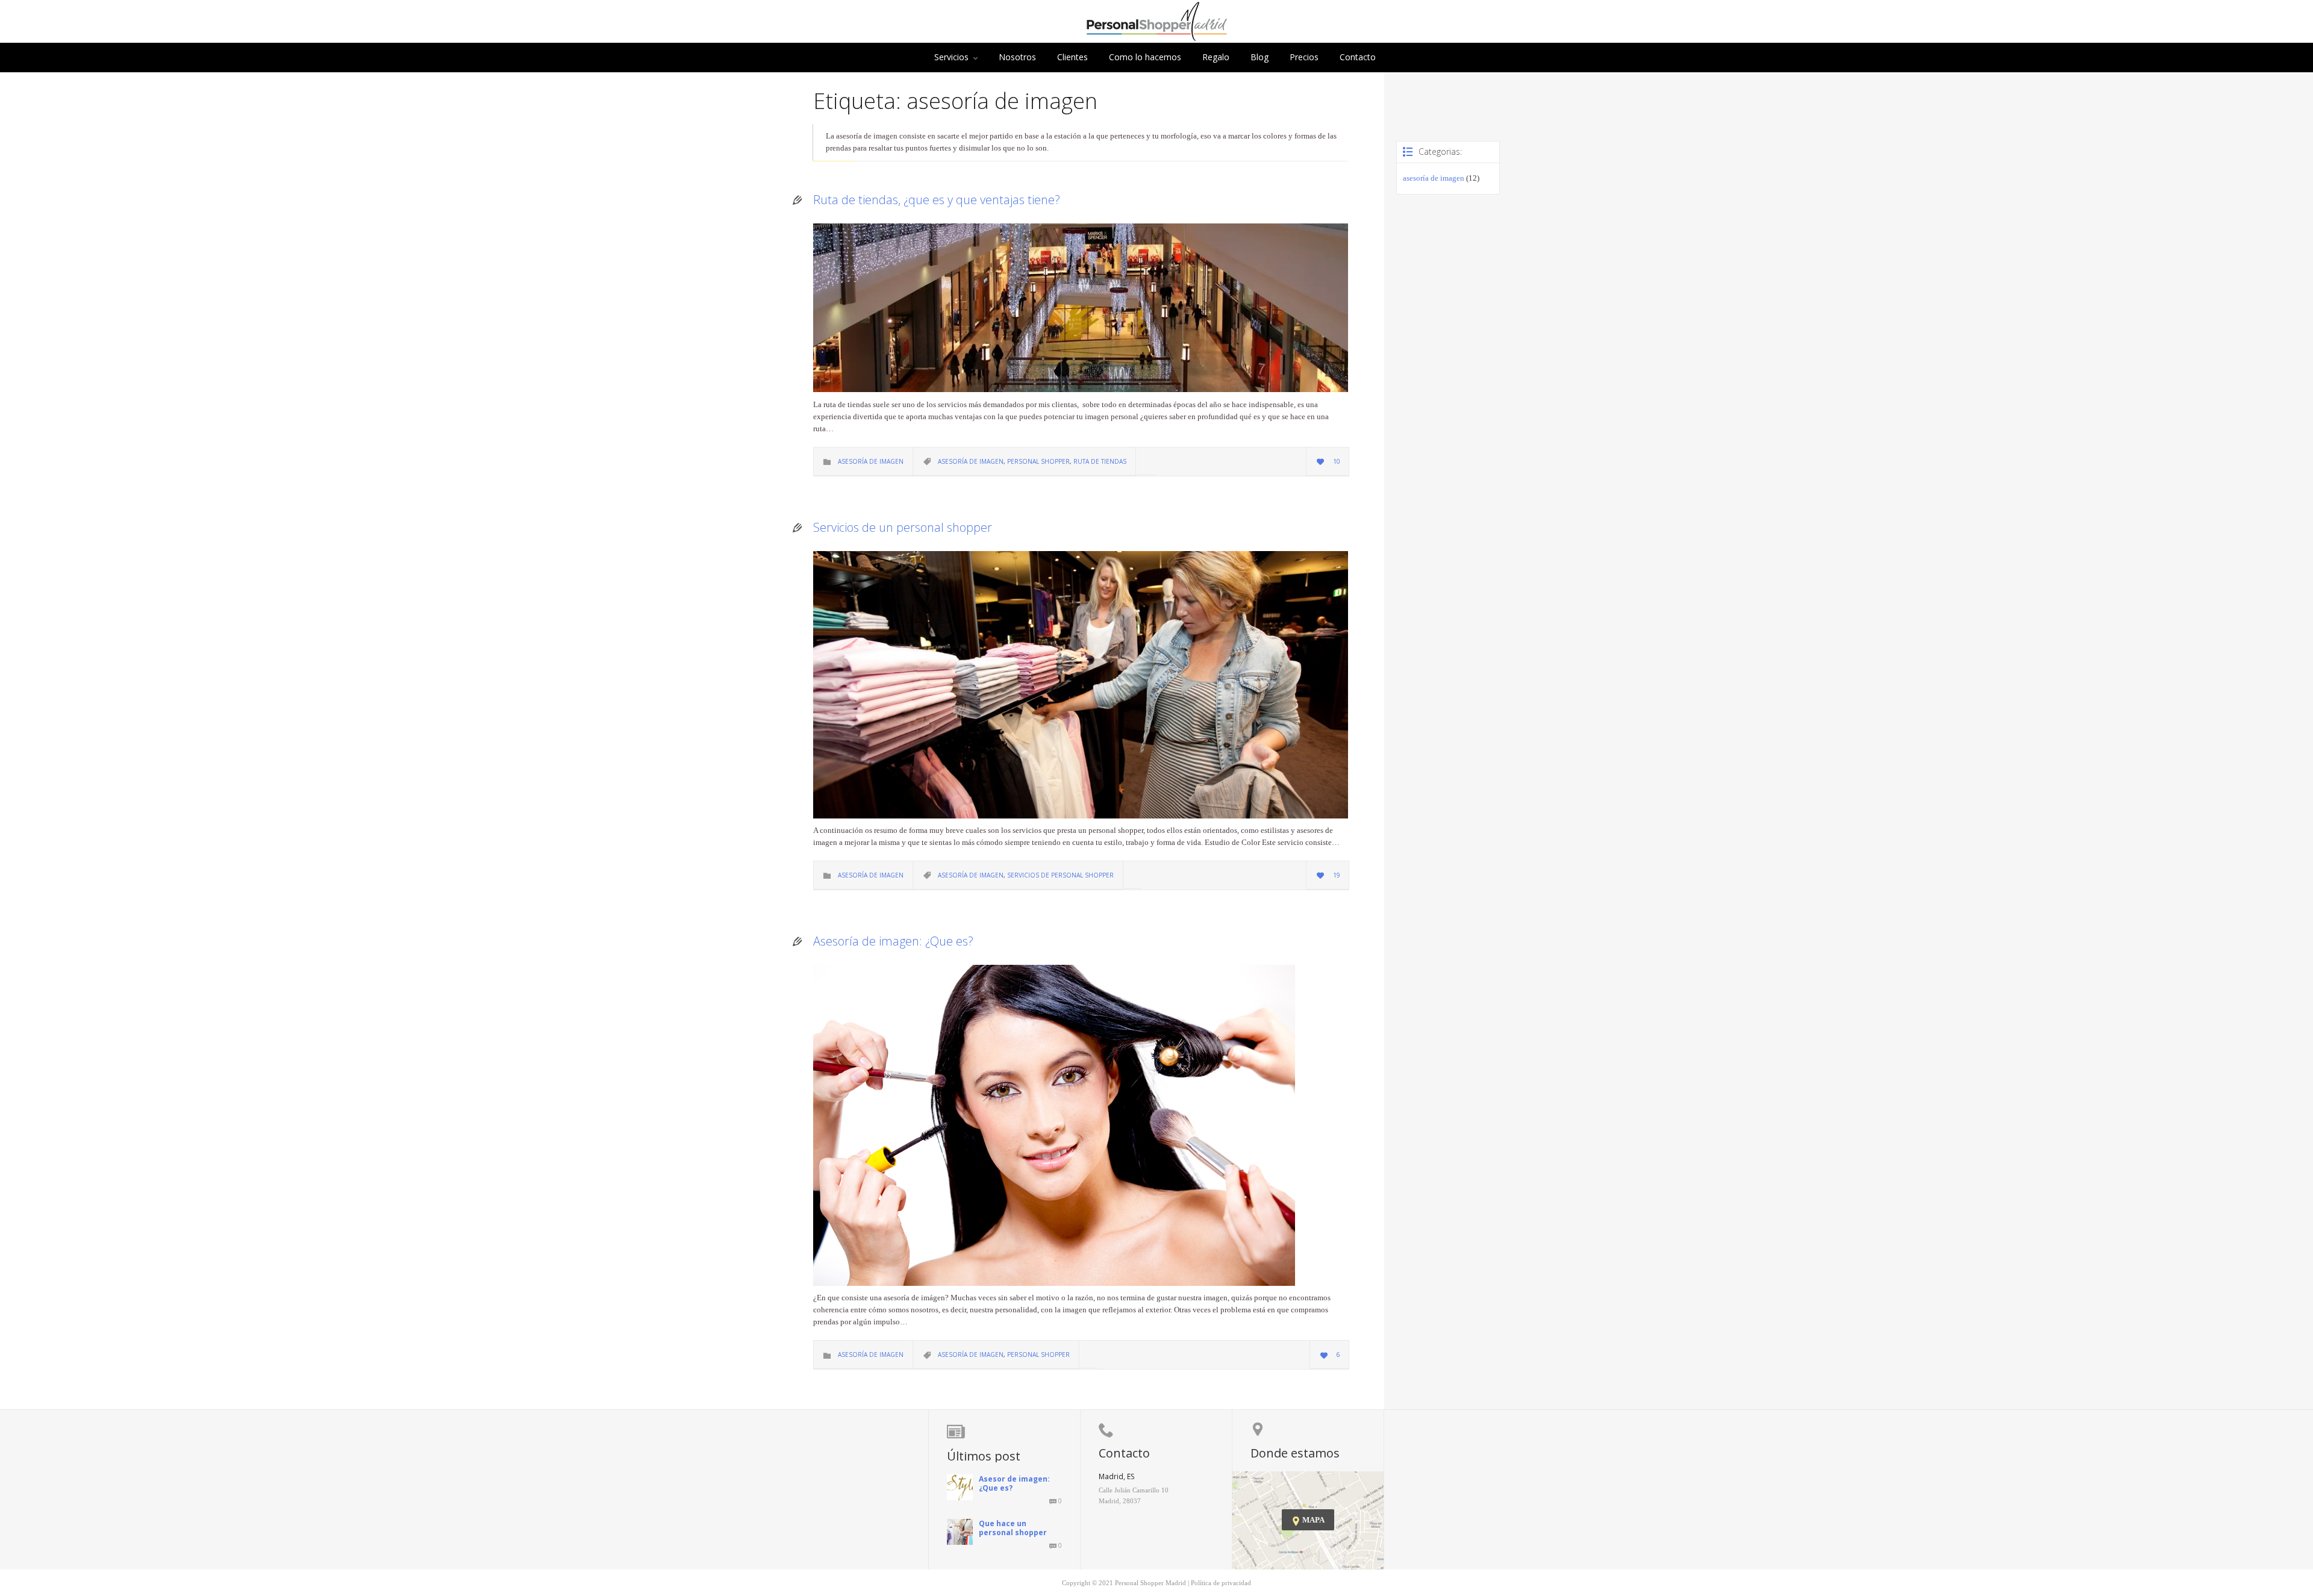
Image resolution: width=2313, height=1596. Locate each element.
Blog (1260, 57)
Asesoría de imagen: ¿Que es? (893, 941)
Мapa (1308, 1520)
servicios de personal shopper (1060, 875)
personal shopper (1038, 461)
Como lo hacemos (1145, 57)
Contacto (1358, 57)
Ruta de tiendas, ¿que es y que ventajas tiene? (937, 200)
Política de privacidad (1221, 1583)
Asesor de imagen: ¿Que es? (1014, 1483)
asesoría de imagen (871, 461)
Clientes (1072, 57)
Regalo (1216, 57)
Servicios (951, 57)
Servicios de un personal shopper (903, 527)
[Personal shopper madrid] (1157, 38)
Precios (1304, 57)
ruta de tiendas (1100, 461)
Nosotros (1017, 57)
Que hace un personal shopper (1013, 1528)
